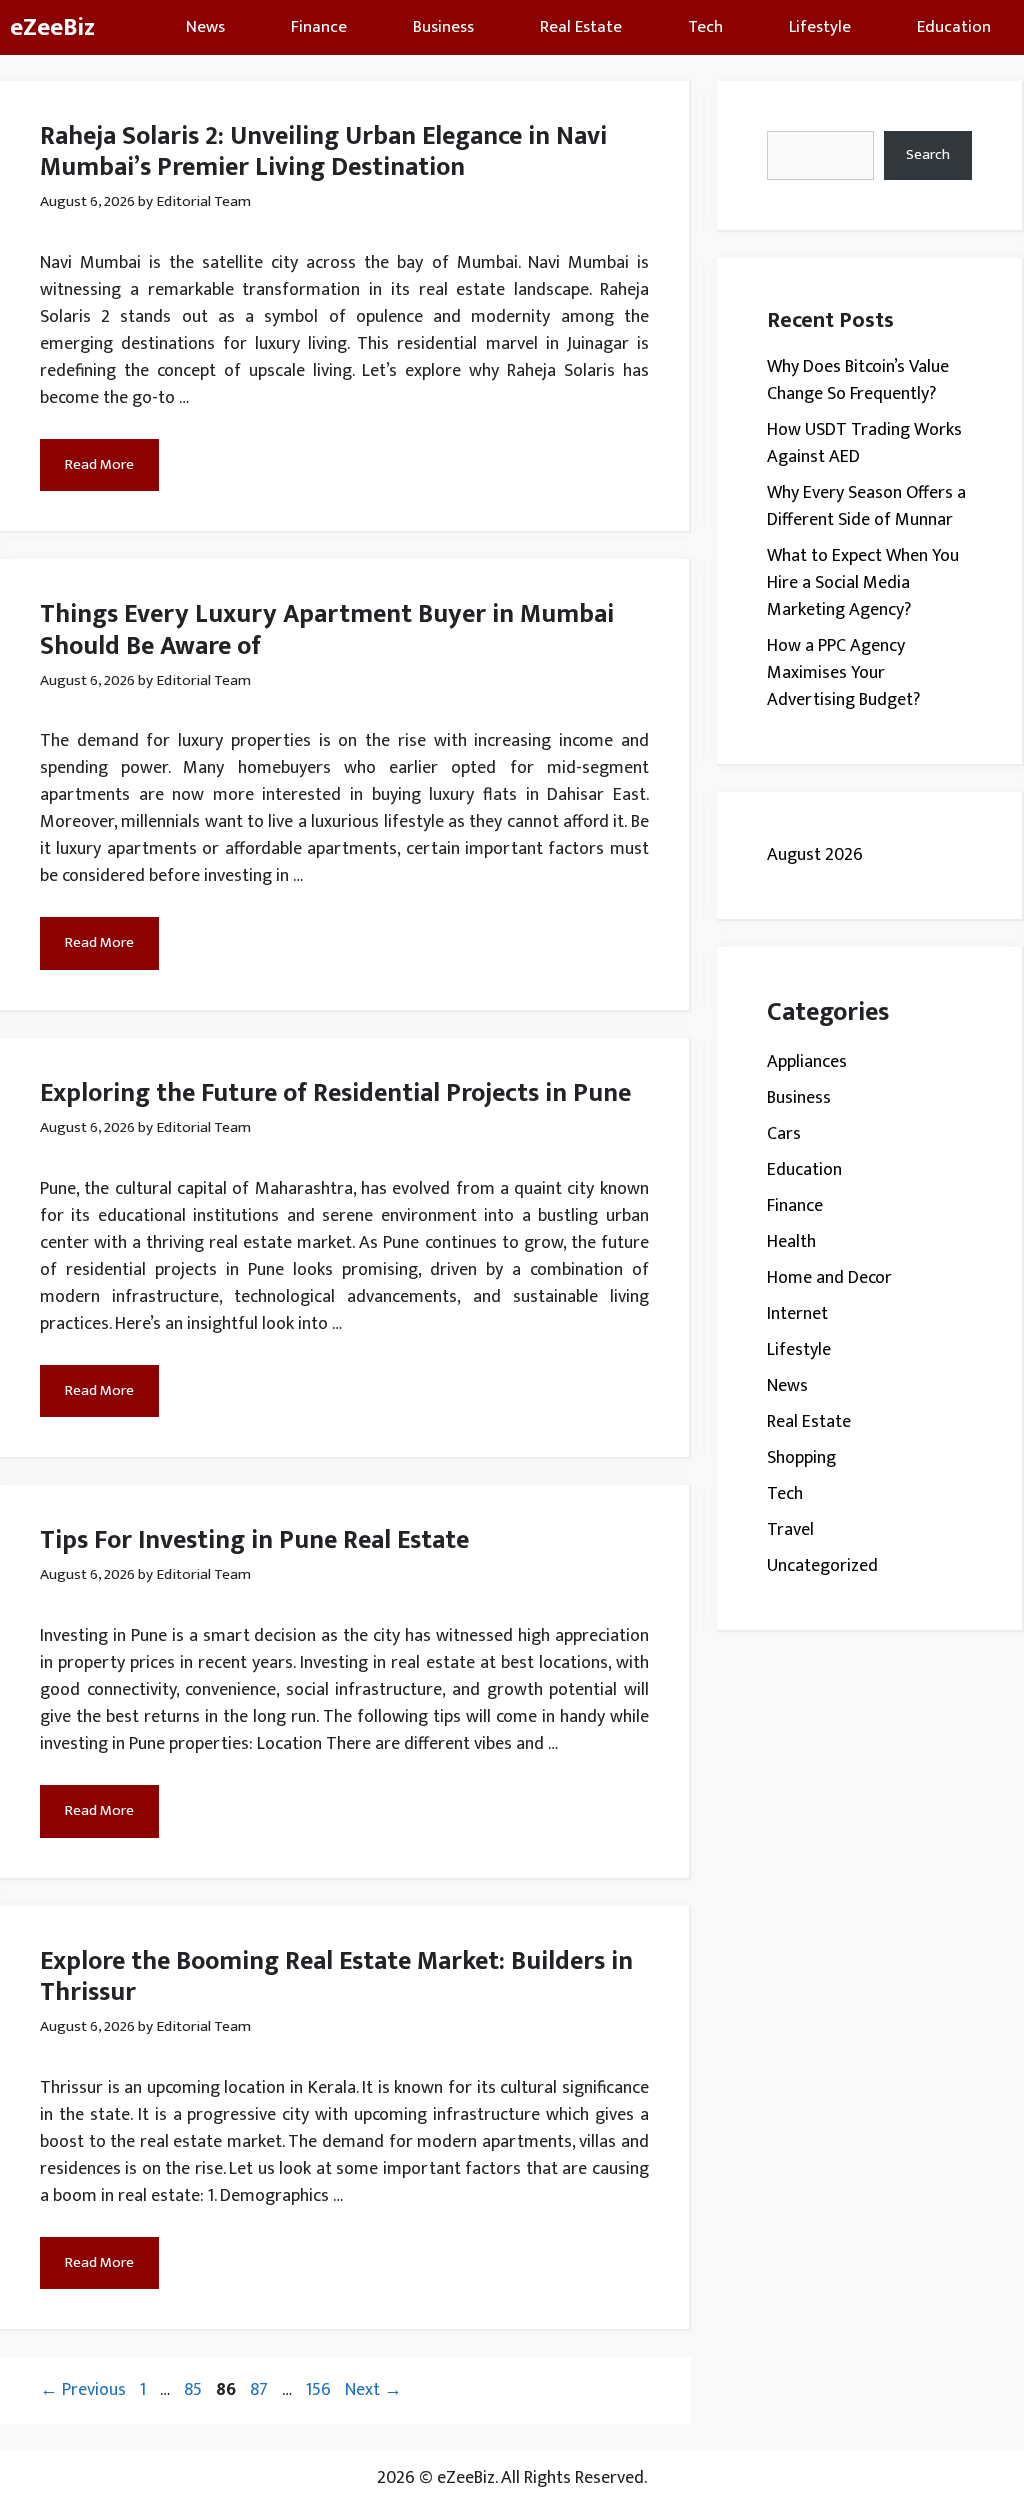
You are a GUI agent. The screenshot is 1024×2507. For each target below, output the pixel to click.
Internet (797, 1314)
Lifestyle (820, 27)
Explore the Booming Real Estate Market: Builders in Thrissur (336, 1977)
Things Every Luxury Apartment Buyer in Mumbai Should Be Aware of (327, 630)
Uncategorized (822, 1566)
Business (443, 27)
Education (954, 27)
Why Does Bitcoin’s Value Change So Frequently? (858, 380)
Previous (83, 2390)
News (205, 27)
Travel (790, 1530)
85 (195, 2390)
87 (261, 2390)
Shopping (801, 1458)
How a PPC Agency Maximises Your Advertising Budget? (843, 673)
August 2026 (815, 855)
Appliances (807, 1062)
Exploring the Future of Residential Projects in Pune (335, 1093)
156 (320, 2390)
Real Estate (581, 27)
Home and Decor (829, 1278)
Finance (319, 27)
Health (791, 1242)
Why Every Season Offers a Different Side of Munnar (866, 506)
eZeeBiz (52, 27)
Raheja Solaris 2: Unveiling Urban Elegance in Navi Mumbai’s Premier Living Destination (323, 152)
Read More (99, 464)
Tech (705, 27)
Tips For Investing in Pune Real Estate (254, 1540)
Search (928, 154)
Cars (784, 1134)
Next (373, 2390)
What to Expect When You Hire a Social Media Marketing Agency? (863, 583)
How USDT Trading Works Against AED (864, 443)
